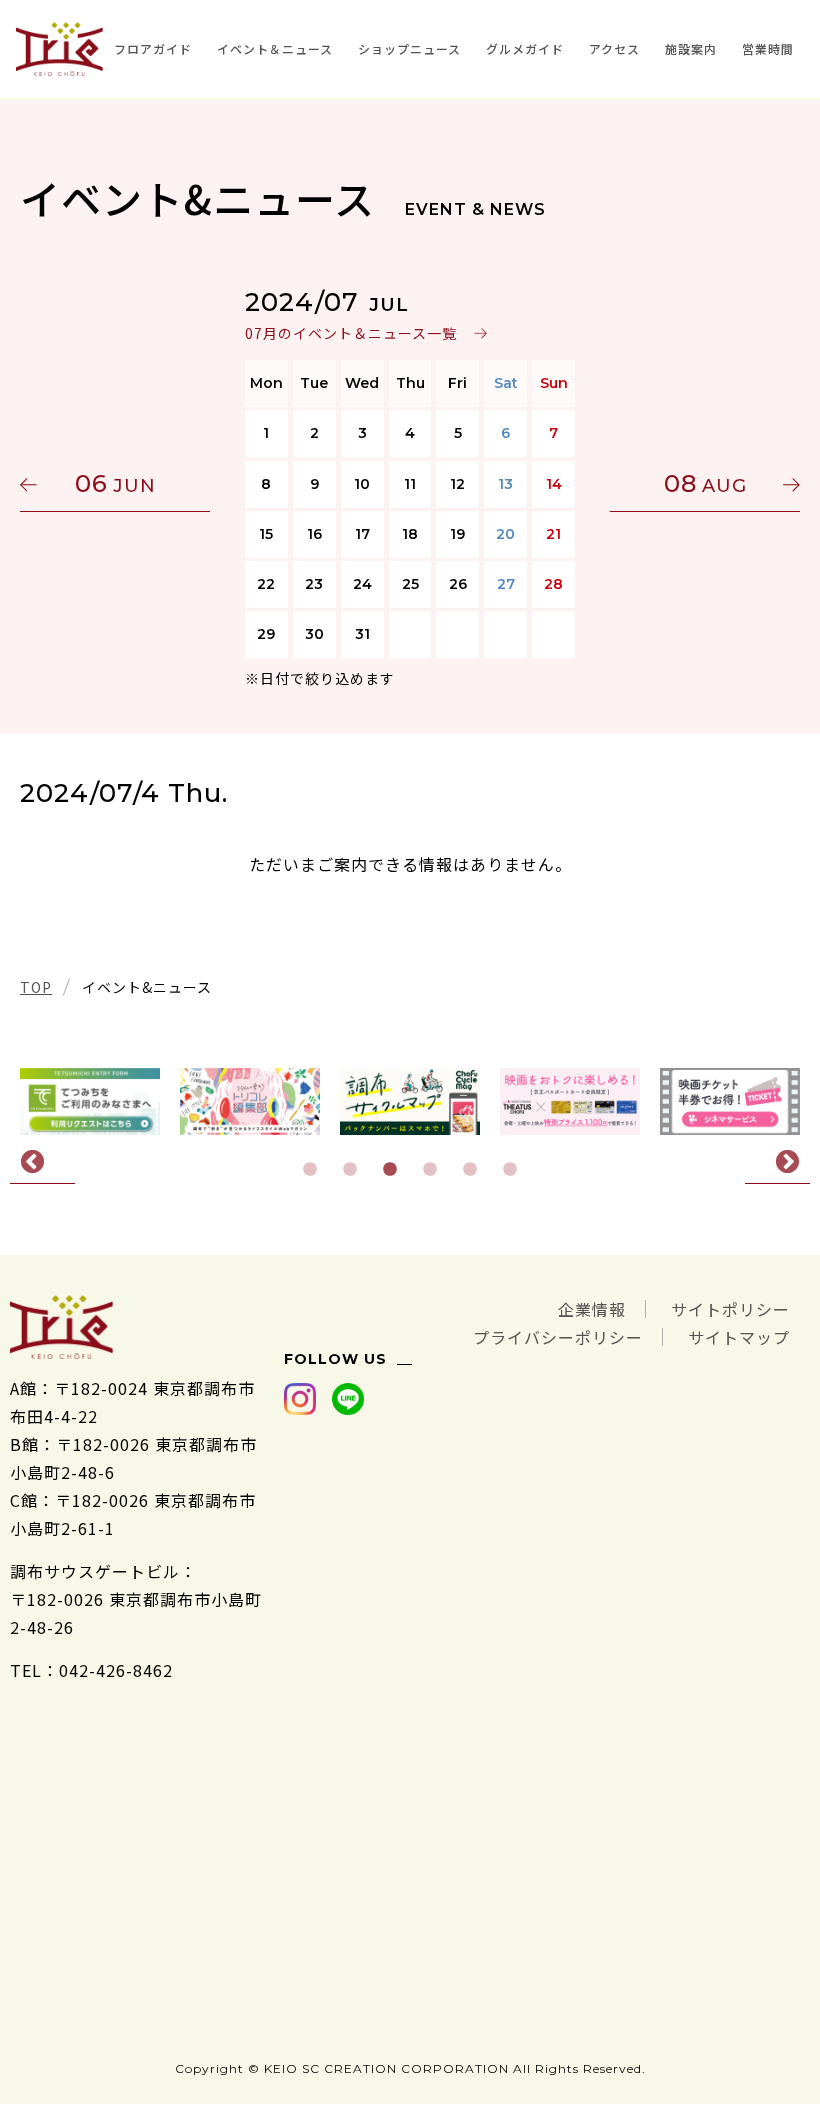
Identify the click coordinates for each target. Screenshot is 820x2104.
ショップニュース (409, 48)
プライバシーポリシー (558, 1337)
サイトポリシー (730, 1309)
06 (115, 483)
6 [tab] (510, 1170)
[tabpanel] (410, 1101)
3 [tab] (390, 1170)
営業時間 (768, 48)
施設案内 (691, 48)
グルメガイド (525, 48)
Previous (42, 1163)
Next (777, 1163)
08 (705, 483)
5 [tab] (470, 1170)
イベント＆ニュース (275, 48)
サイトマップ (739, 1337)
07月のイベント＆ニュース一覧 (351, 333)
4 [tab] (430, 1170)
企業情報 (592, 1309)
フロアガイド (153, 48)
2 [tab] (350, 1170)
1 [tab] (310, 1170)
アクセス (614, 48)
